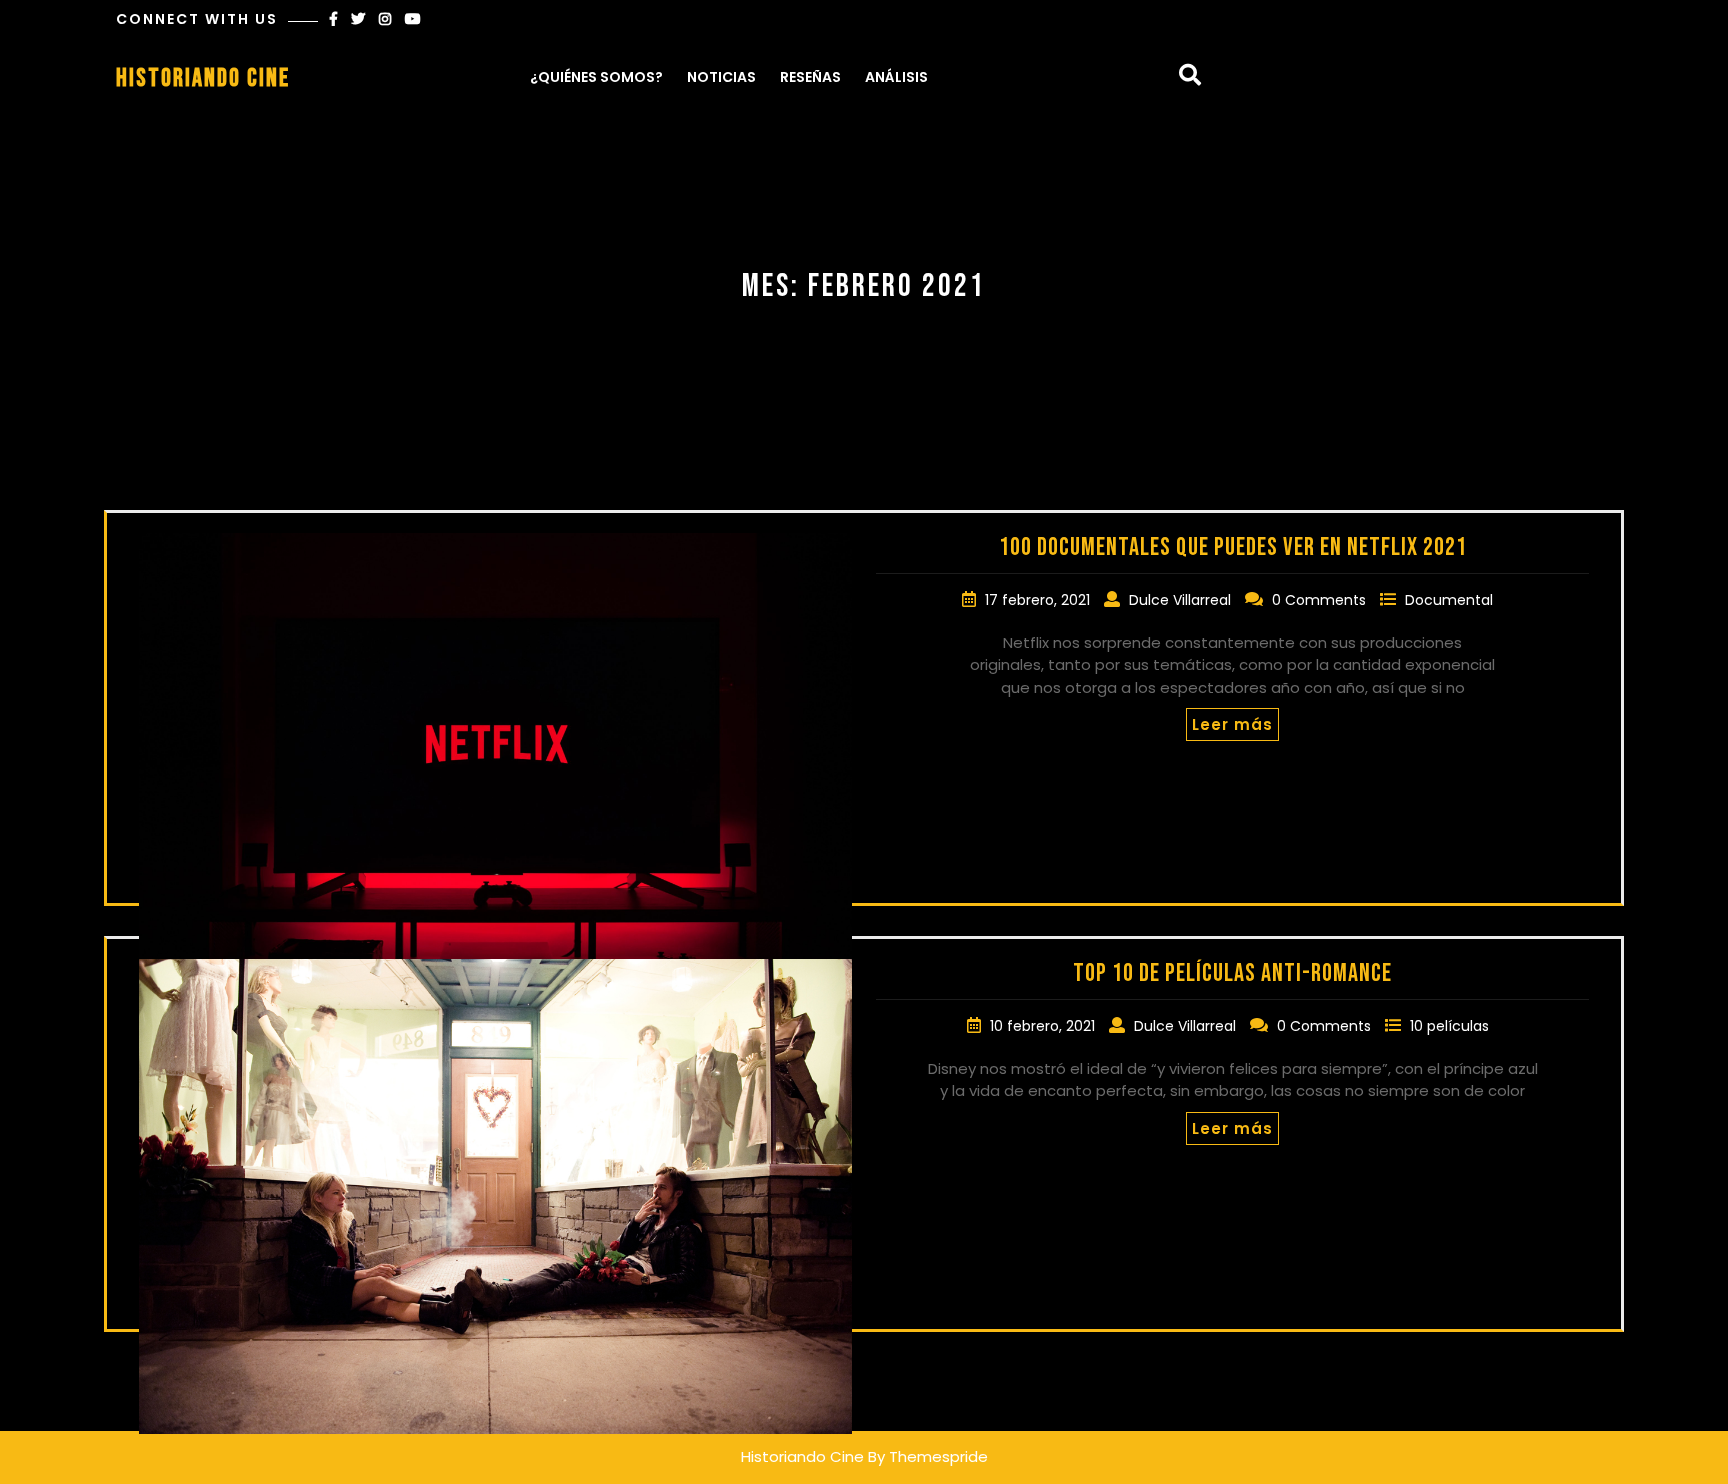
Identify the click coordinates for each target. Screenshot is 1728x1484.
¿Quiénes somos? (596, 77)
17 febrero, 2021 (1039, 600)
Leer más (1232, 724)
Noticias (721, 77)
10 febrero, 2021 (1044, 1026)
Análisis (896, 77)
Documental (1449, 600)
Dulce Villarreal (1182, 600)
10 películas (1449, 1026)
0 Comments (1321, 600)
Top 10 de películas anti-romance (1232, 973)
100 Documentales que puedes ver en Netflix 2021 (1233, 547)
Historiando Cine (203, 78)
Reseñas (810, 77)
